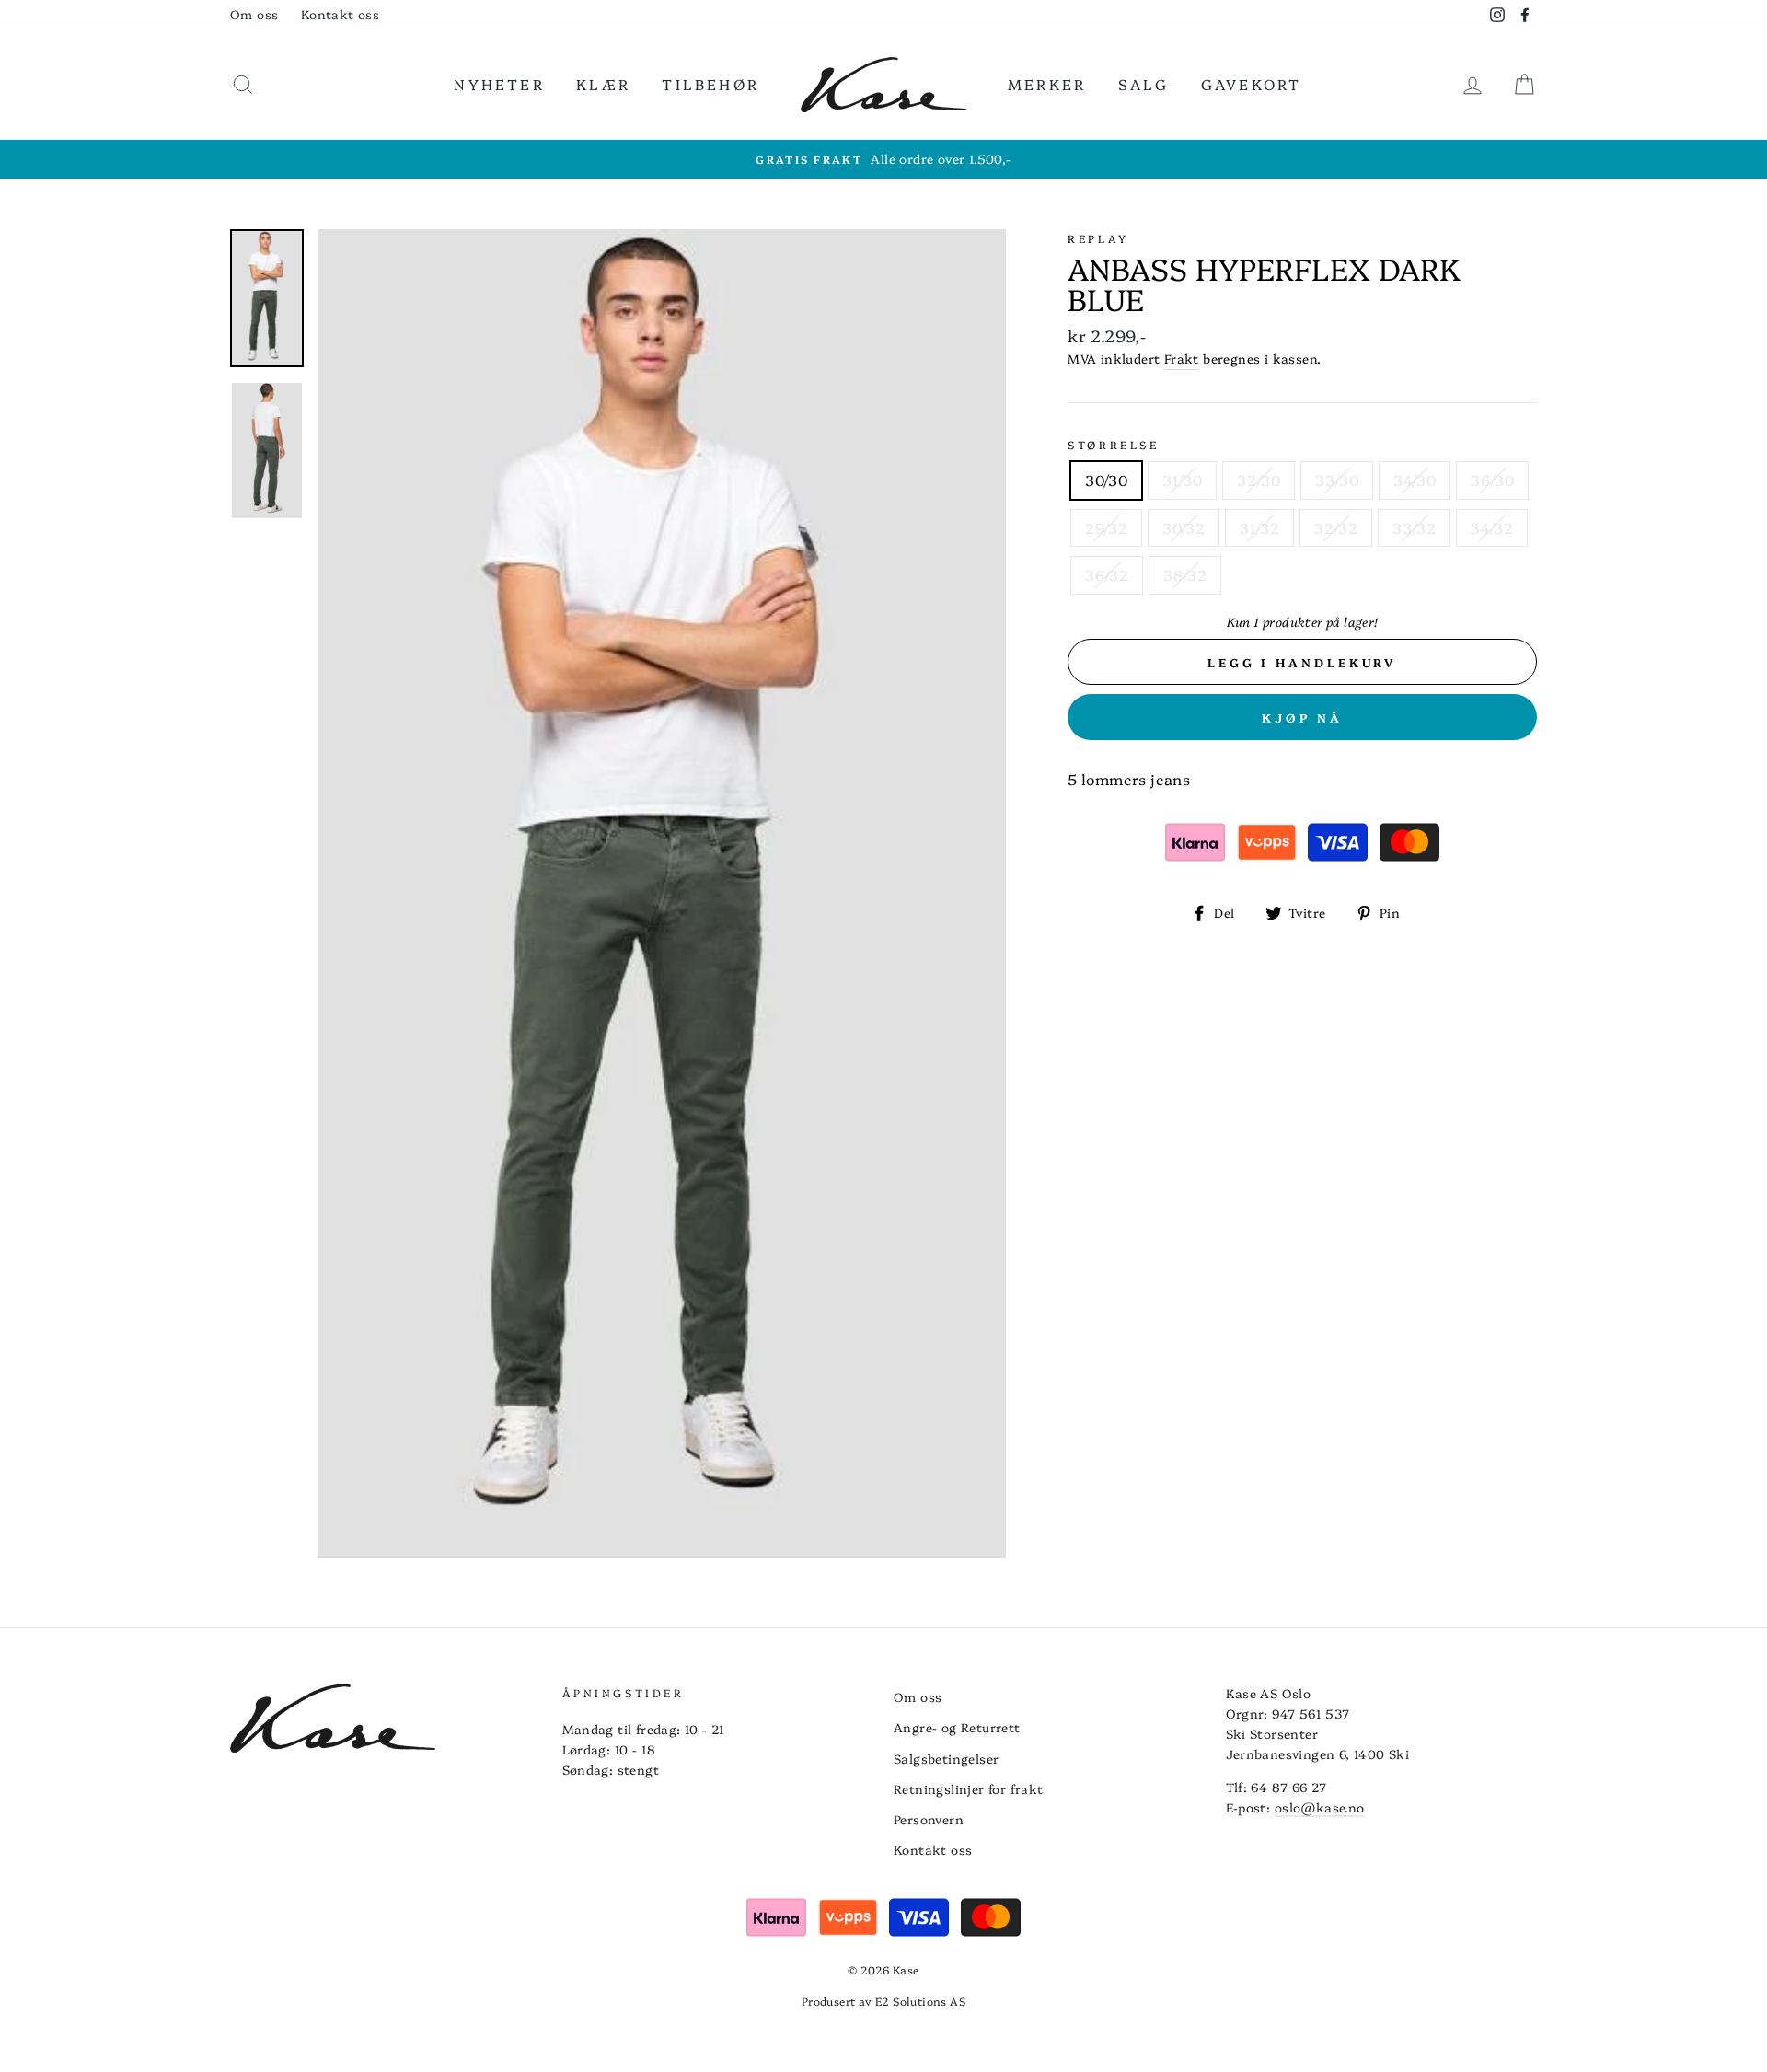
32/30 (1259, 480)
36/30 (1492, 480)
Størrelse (1113, 444)
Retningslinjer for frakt (969, 1788)
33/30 (1337, 480)
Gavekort (1252, 84)
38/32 (1185, 574)
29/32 (1106, 527)
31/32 (1259, 527)
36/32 (1107, 574)
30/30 (1106, 480)
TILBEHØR (710, 84)
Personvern (929, 1819)
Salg (1144, 84)
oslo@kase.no (1320, 1807)
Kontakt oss (340, 14)
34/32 (1492, 527)
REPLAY (1098, 238)
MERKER (1047, 84)
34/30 (1415, 480)
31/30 (1182, 480)
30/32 (1184, 527)
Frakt (1182, 358)
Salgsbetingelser (946, 1758)
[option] (883, 159)
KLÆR (603, 84)
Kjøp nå (1302, 717)
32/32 (1336, 527)
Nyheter (499, 84)
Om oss (254, 14)
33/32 (1414, 527)
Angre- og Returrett (957, 1727)
